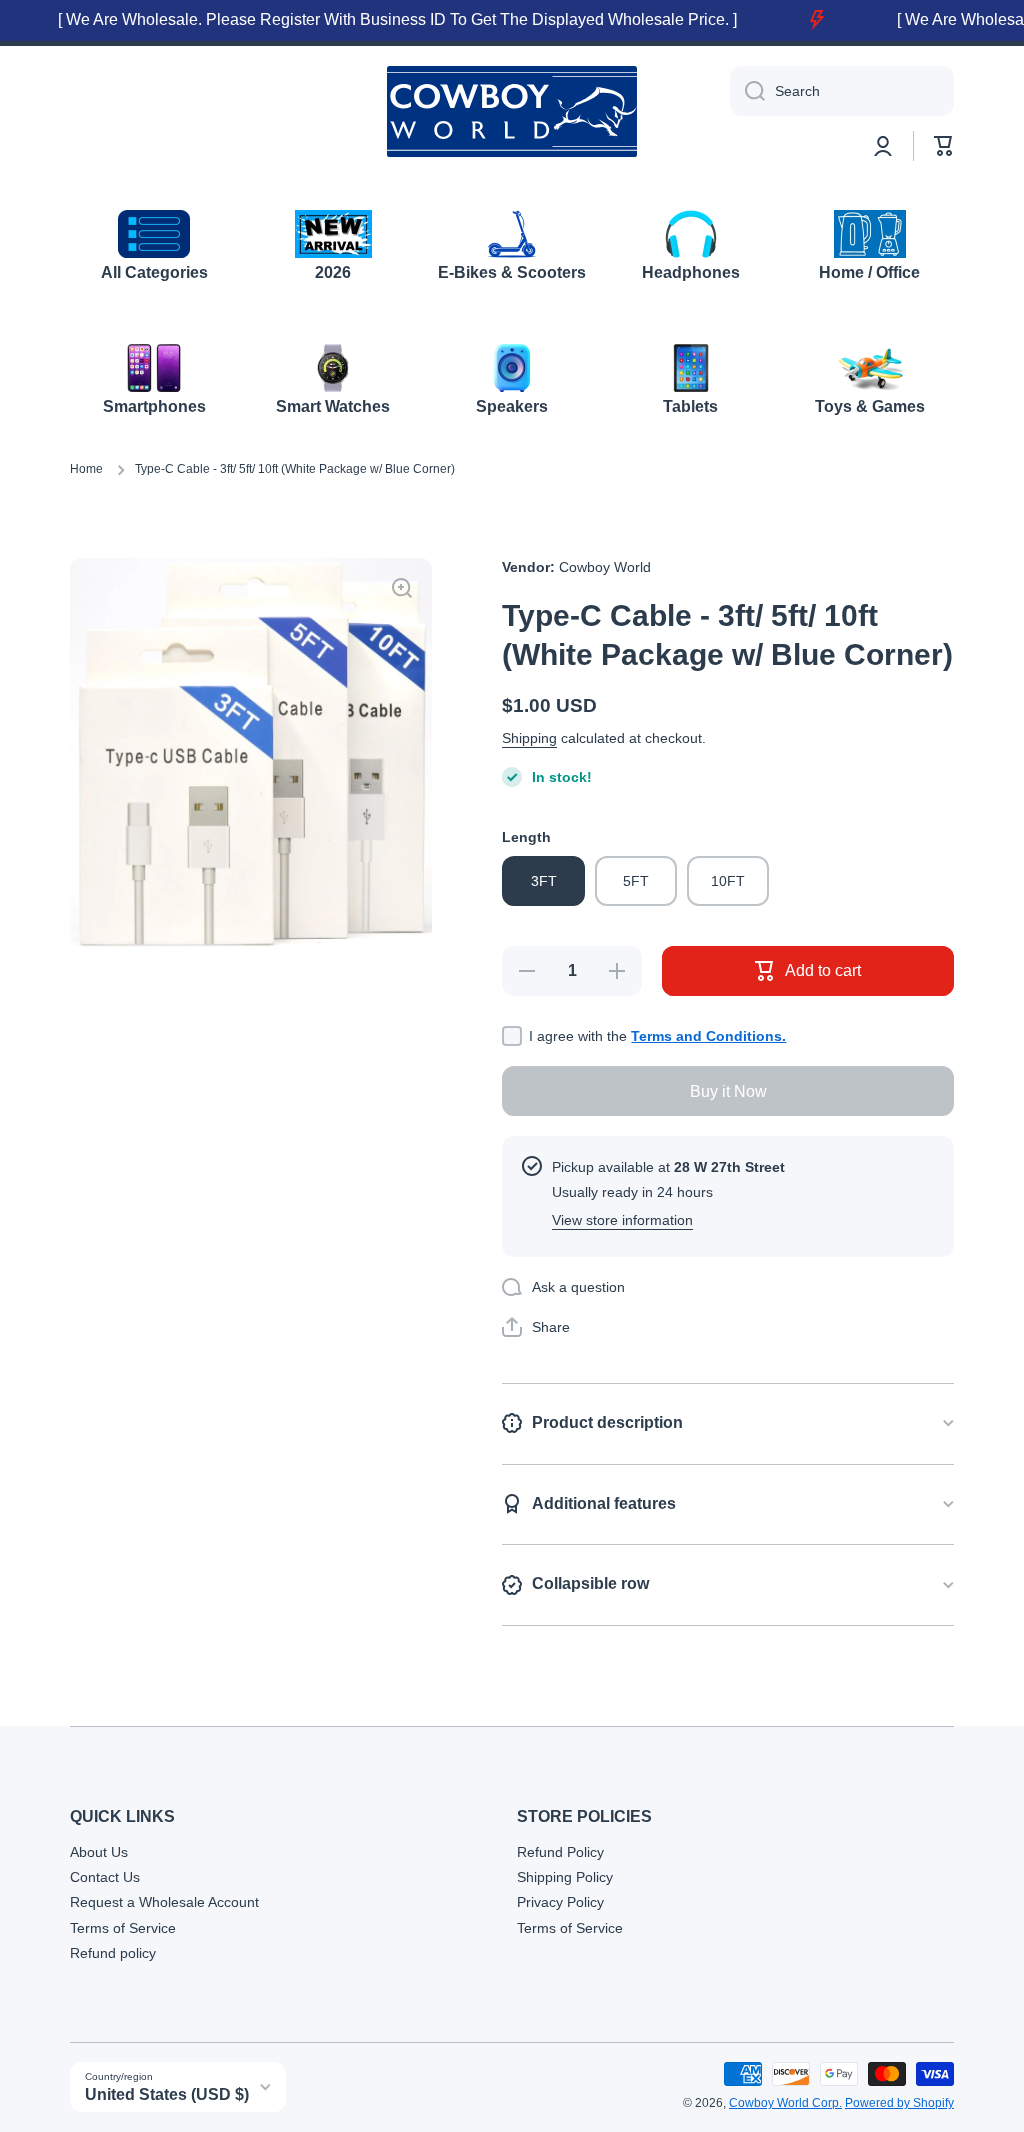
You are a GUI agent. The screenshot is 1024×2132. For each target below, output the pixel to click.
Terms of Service (123, 1928)
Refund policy (113, 1953)
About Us (99, 1852)
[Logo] (512, 111)
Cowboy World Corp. (785, 2103)
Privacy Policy (560, 1902)
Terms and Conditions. (708, 1036)
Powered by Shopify (899, 2103)
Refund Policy (560, 1852)
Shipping (529, 738)
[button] (944, 146)
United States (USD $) (167, 2094)
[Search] (747, 91)
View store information (622, 1220)
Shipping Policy (565, 1877)
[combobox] (842, 91)
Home (86, 469)
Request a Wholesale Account (164, 1902)
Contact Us (105, 1877)
